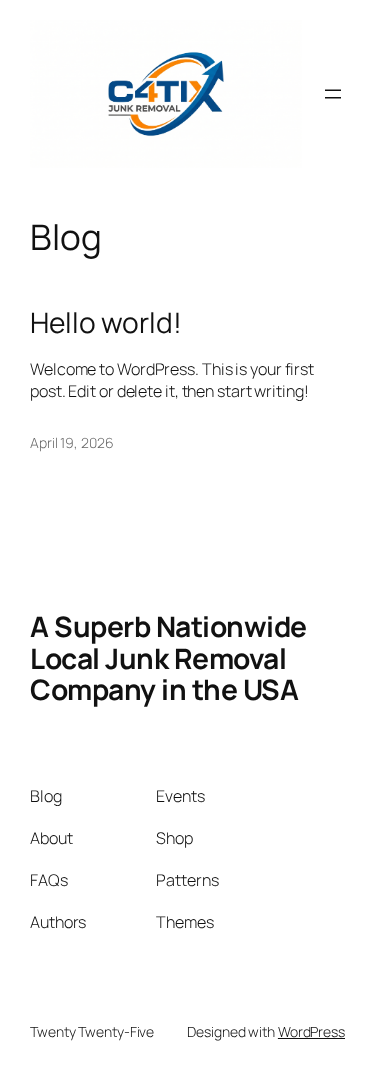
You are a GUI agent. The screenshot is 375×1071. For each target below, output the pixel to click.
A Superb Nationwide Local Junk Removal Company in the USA (168, 657)
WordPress (311, 1031)
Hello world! (106, 323)
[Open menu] (333, 94)
